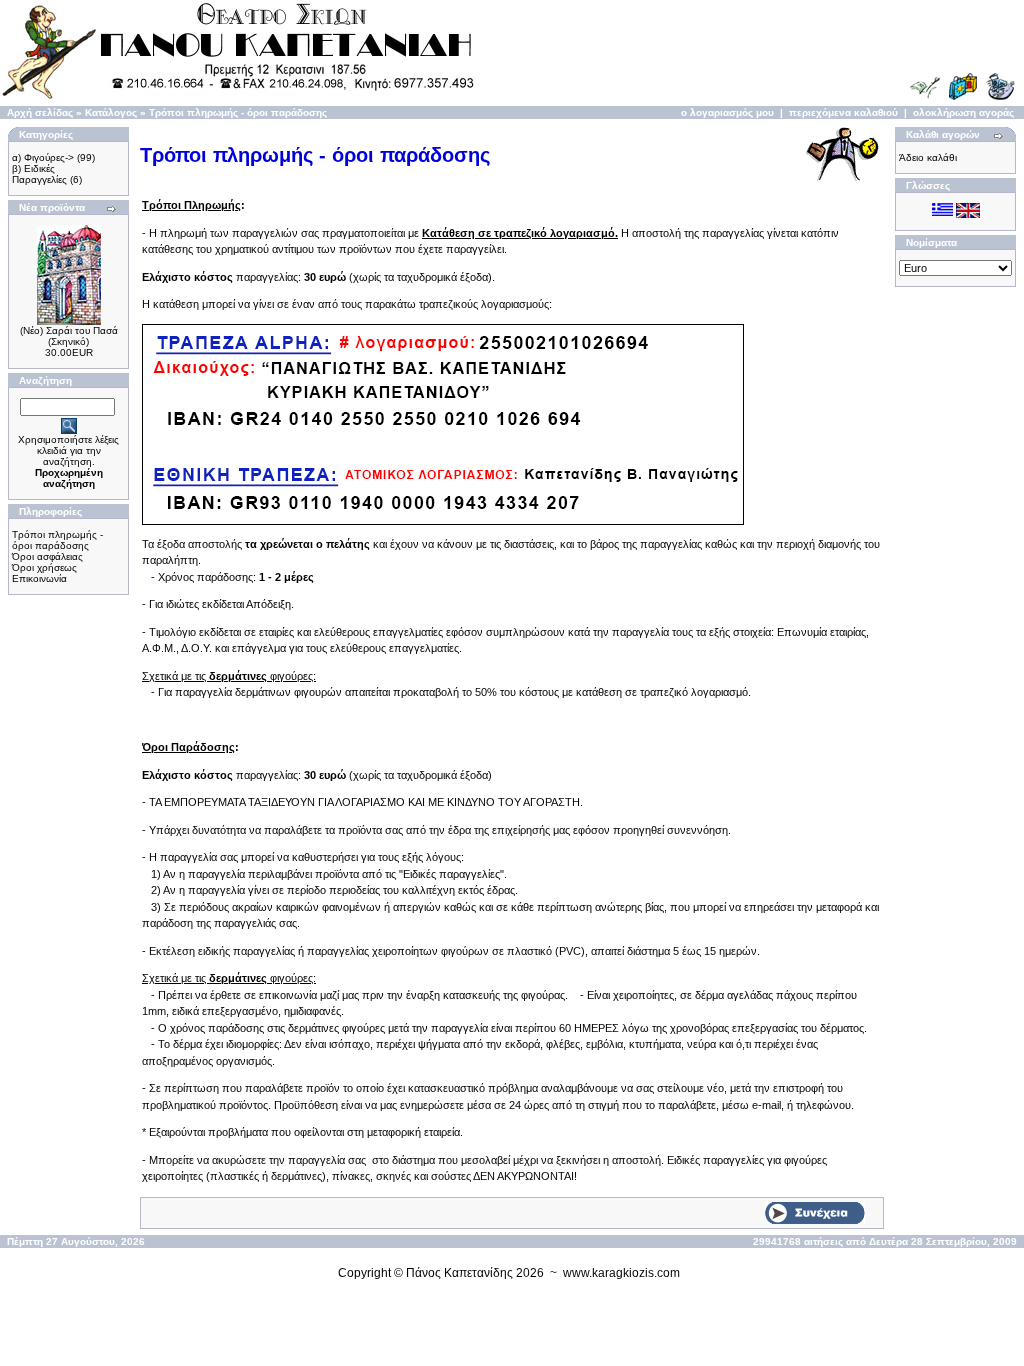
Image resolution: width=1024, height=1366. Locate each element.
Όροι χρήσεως (44, 567)
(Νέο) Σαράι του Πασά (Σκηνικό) (69, 336)
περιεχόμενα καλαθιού (843, 112)
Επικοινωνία (39, 578)
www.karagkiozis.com (621, 1273)
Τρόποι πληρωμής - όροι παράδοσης (238, 112)
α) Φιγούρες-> (43, 157)
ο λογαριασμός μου (727, 112)
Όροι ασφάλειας (47, 556)
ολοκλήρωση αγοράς (963, 112)
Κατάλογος (111, 112)
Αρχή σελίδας (40, 112)
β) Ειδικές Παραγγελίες (39, 174)
